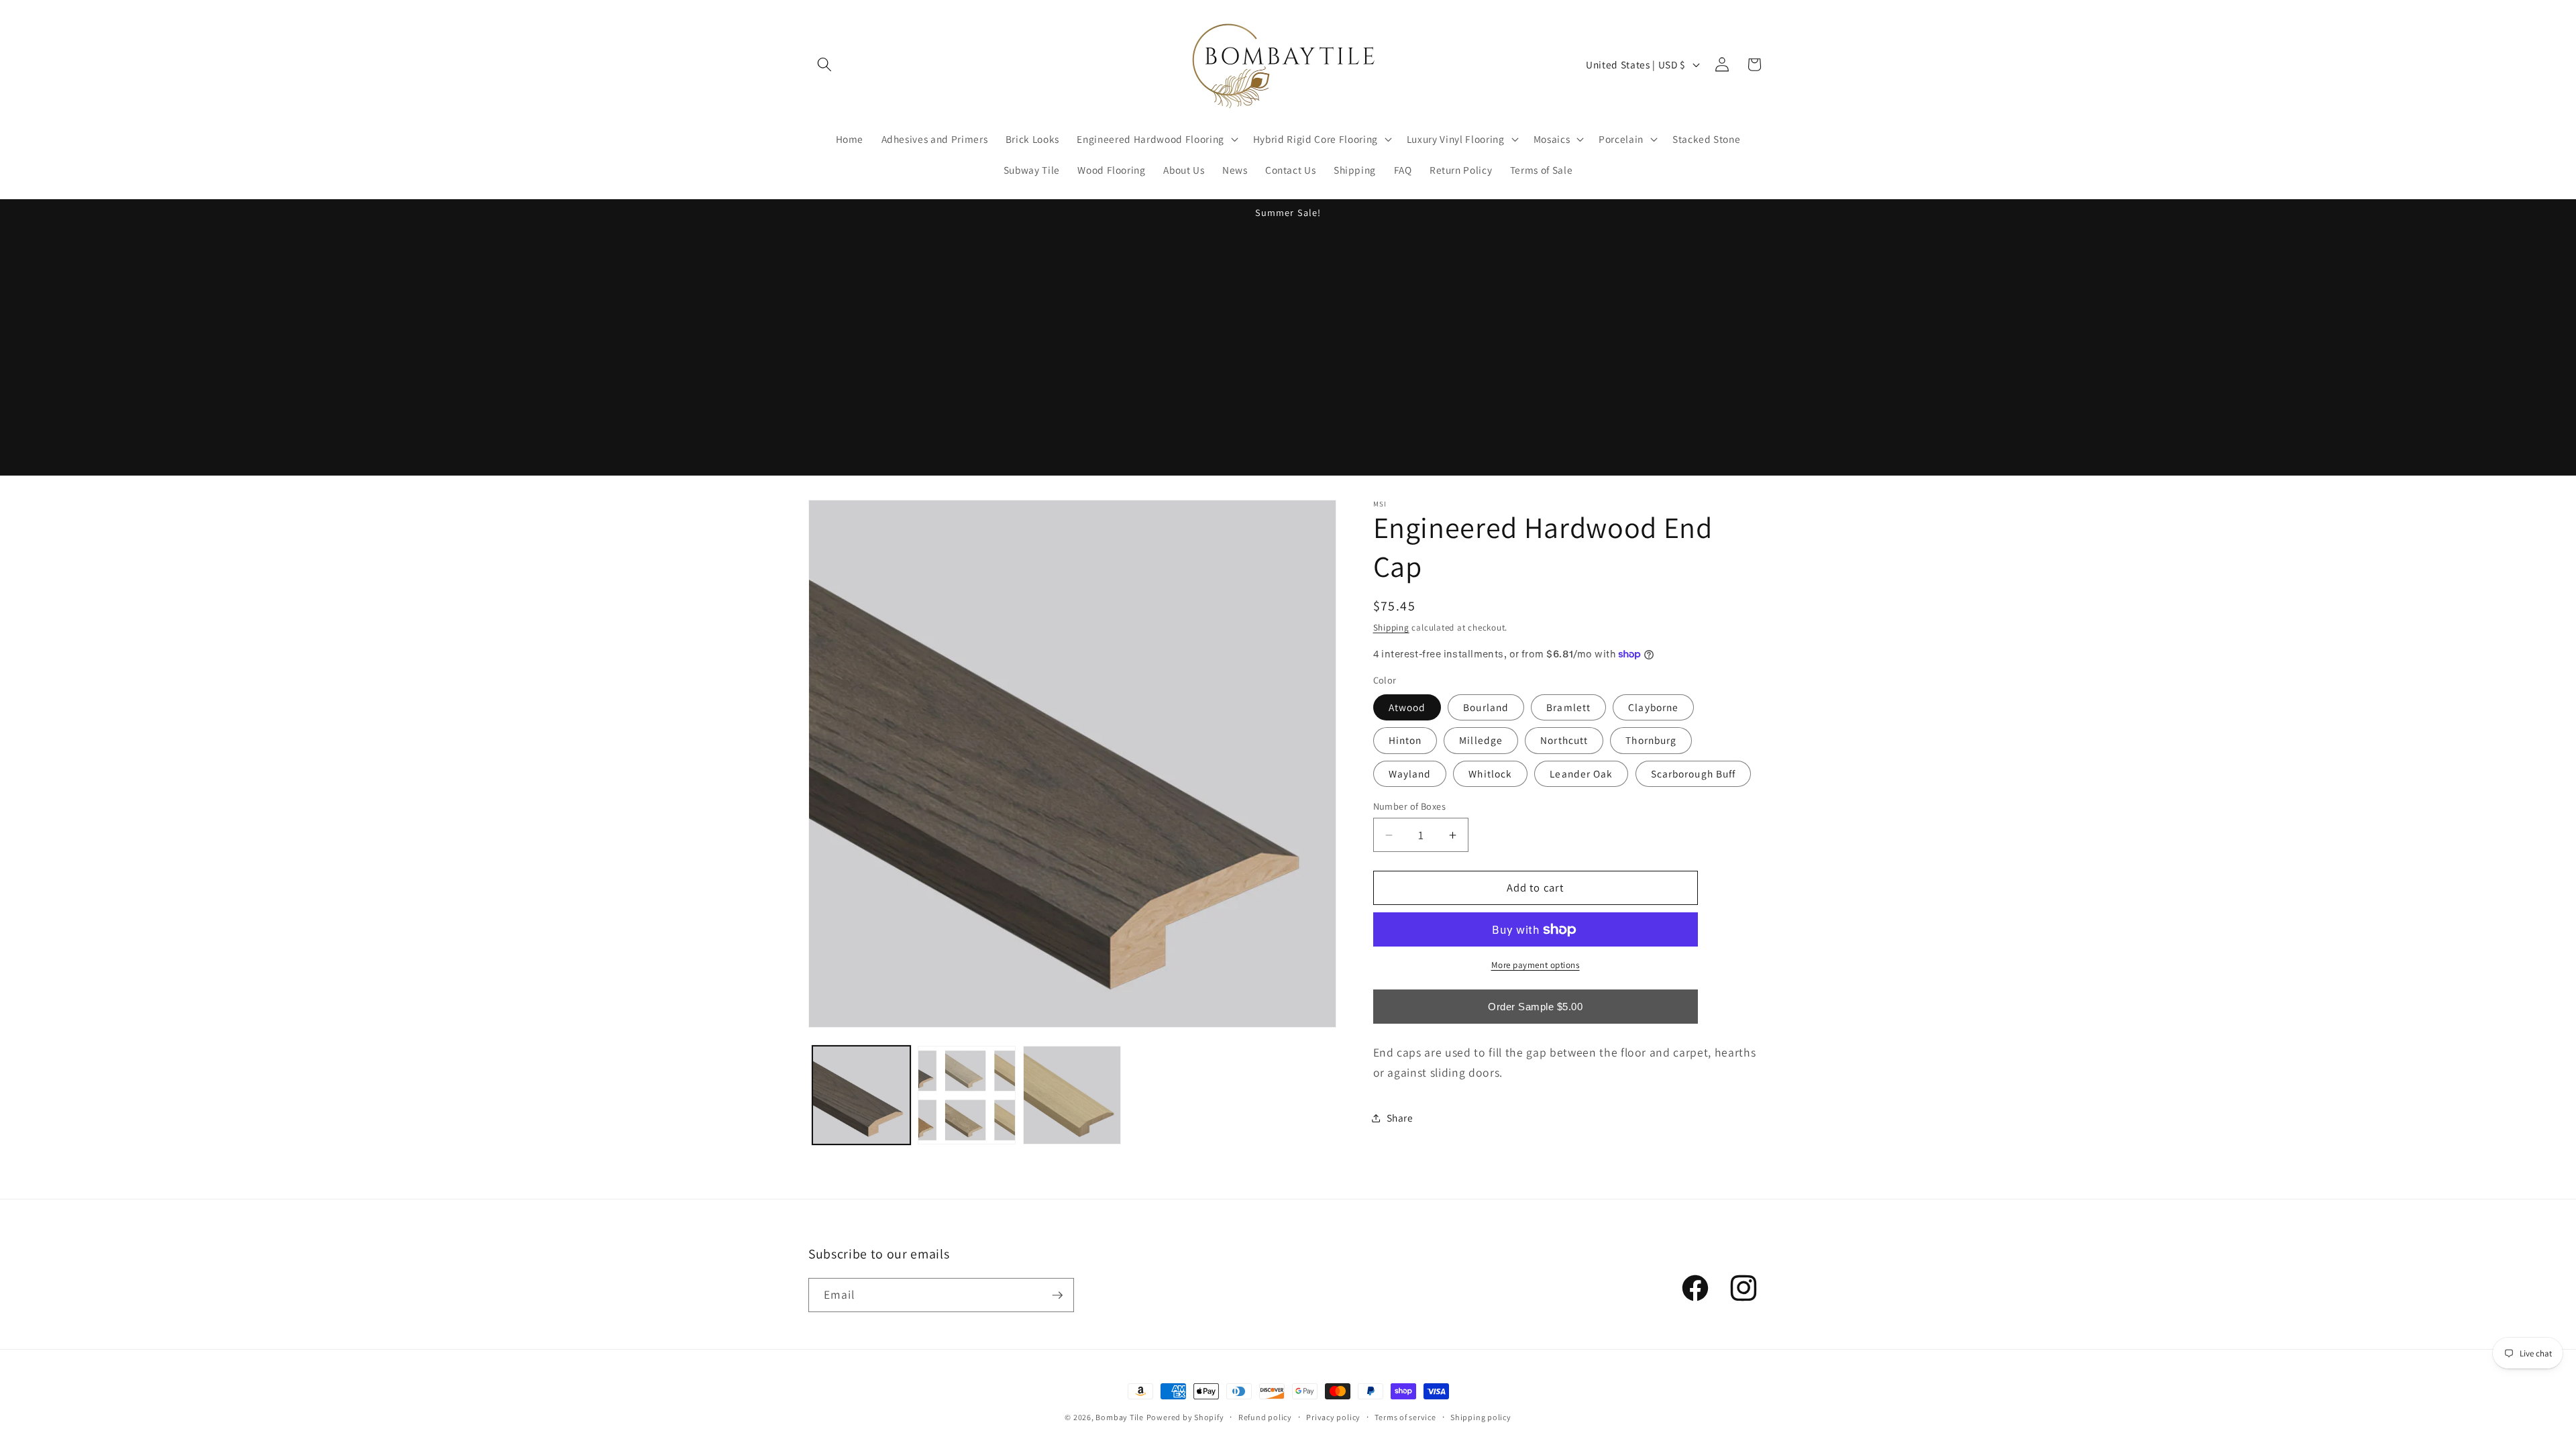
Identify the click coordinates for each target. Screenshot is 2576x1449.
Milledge (1481, 740)
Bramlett (1568, 707)
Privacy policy (1333, 1417)
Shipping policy (1481, 1417)
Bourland (1486, 707)
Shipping (1391, 628)
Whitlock (1490, 773)
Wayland (1410, 773)
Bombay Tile (1119, 1417)
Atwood (1407, 707)
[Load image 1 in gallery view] (861, 1095)
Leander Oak (1581, 773)
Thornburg (1651, 740)
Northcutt (1564, 740)
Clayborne (1653, 707)
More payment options (1536, 965)
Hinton (1405, 740)
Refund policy (1265, 1417)
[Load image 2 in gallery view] (967, 1095)
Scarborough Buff (1694, 773)
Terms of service (1405, 1417)
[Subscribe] (1057, 1295)
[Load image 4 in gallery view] (1072, 1095)
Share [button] (1400, 1118)
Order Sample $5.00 (1535, 1007)
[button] (824, 64)
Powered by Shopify (1185, 1417)
